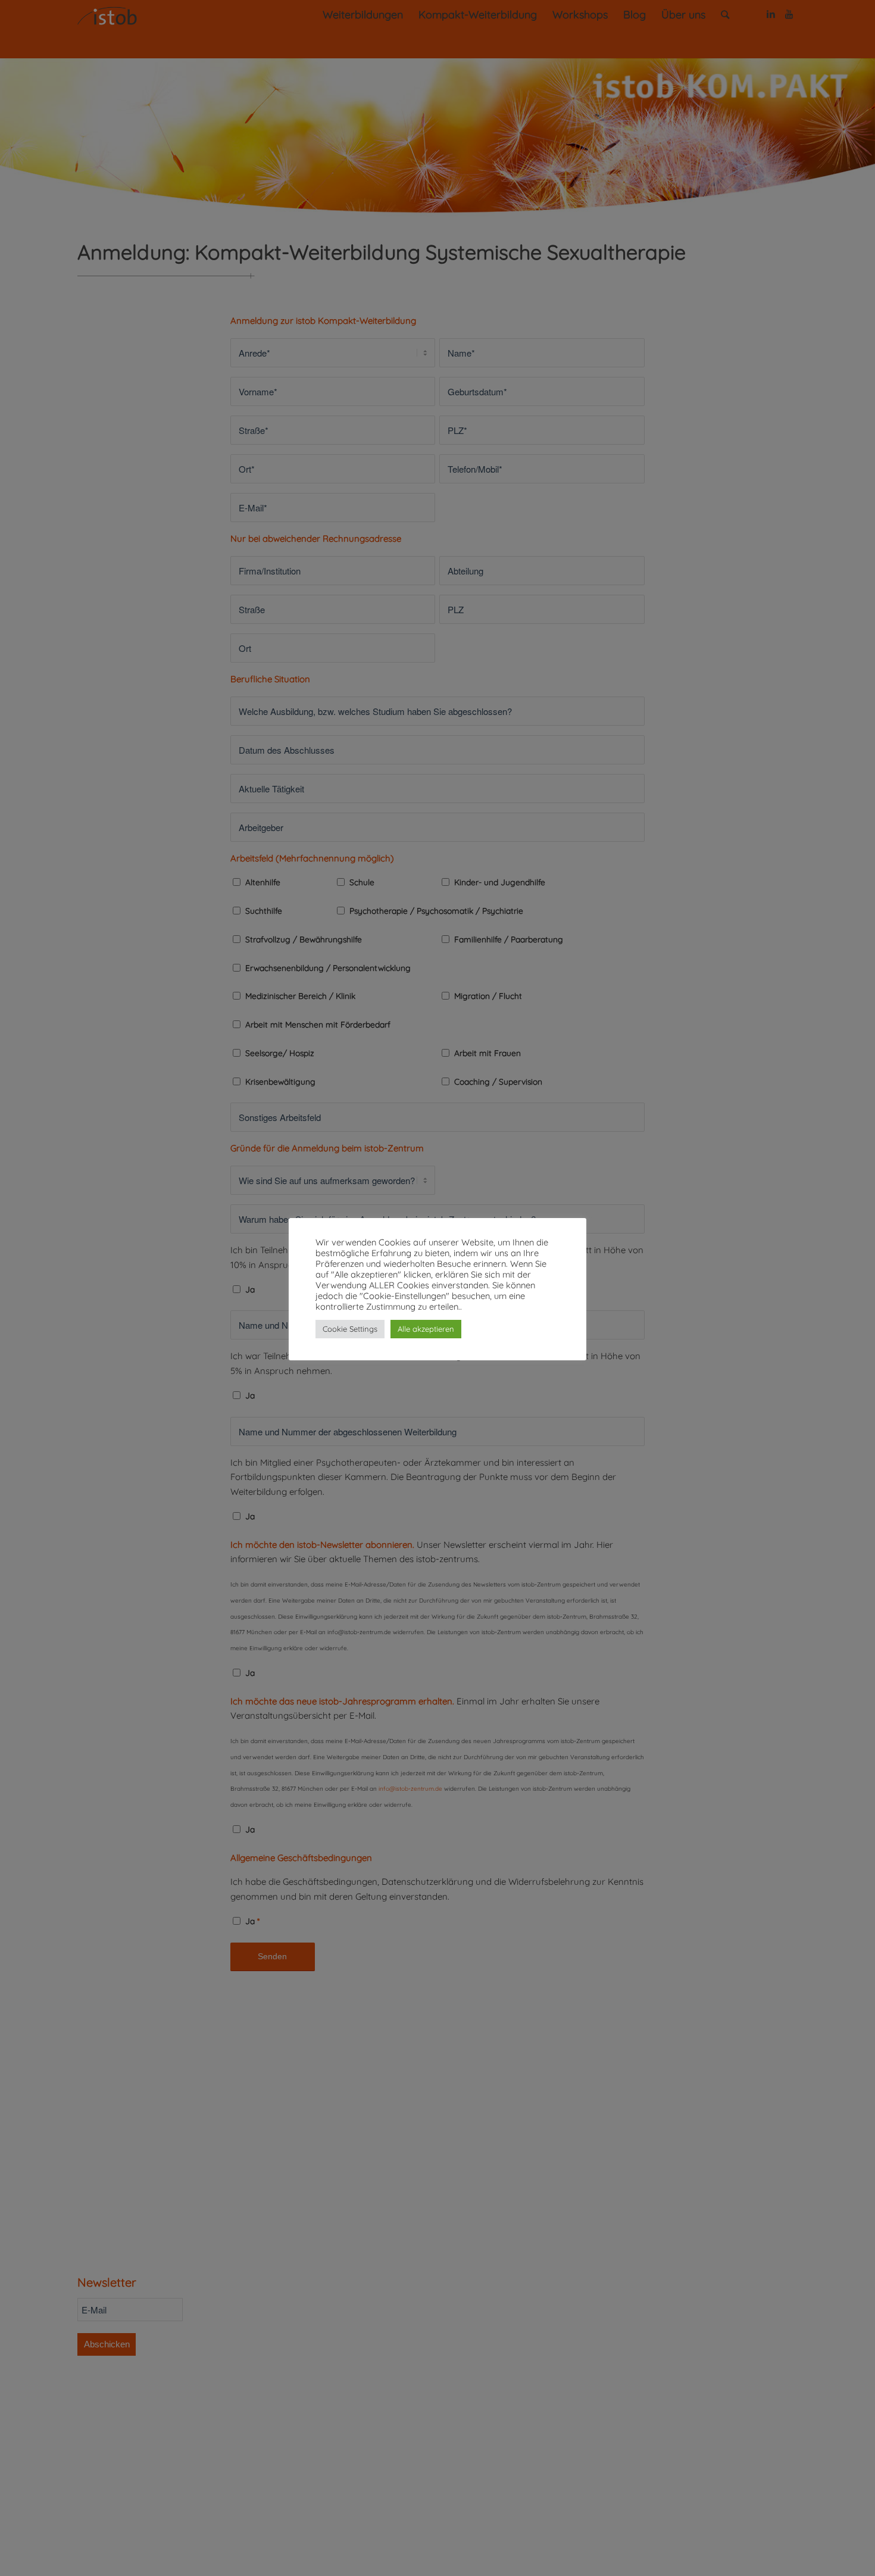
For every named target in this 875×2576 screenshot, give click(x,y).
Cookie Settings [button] (350, 1329)
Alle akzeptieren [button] (426, 1329)
